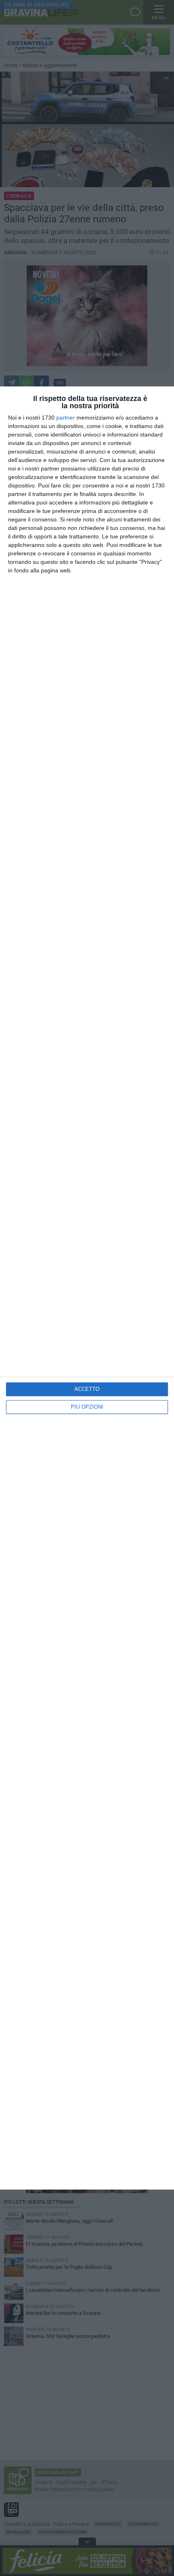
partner (66, 418)
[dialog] (87, 1288)
